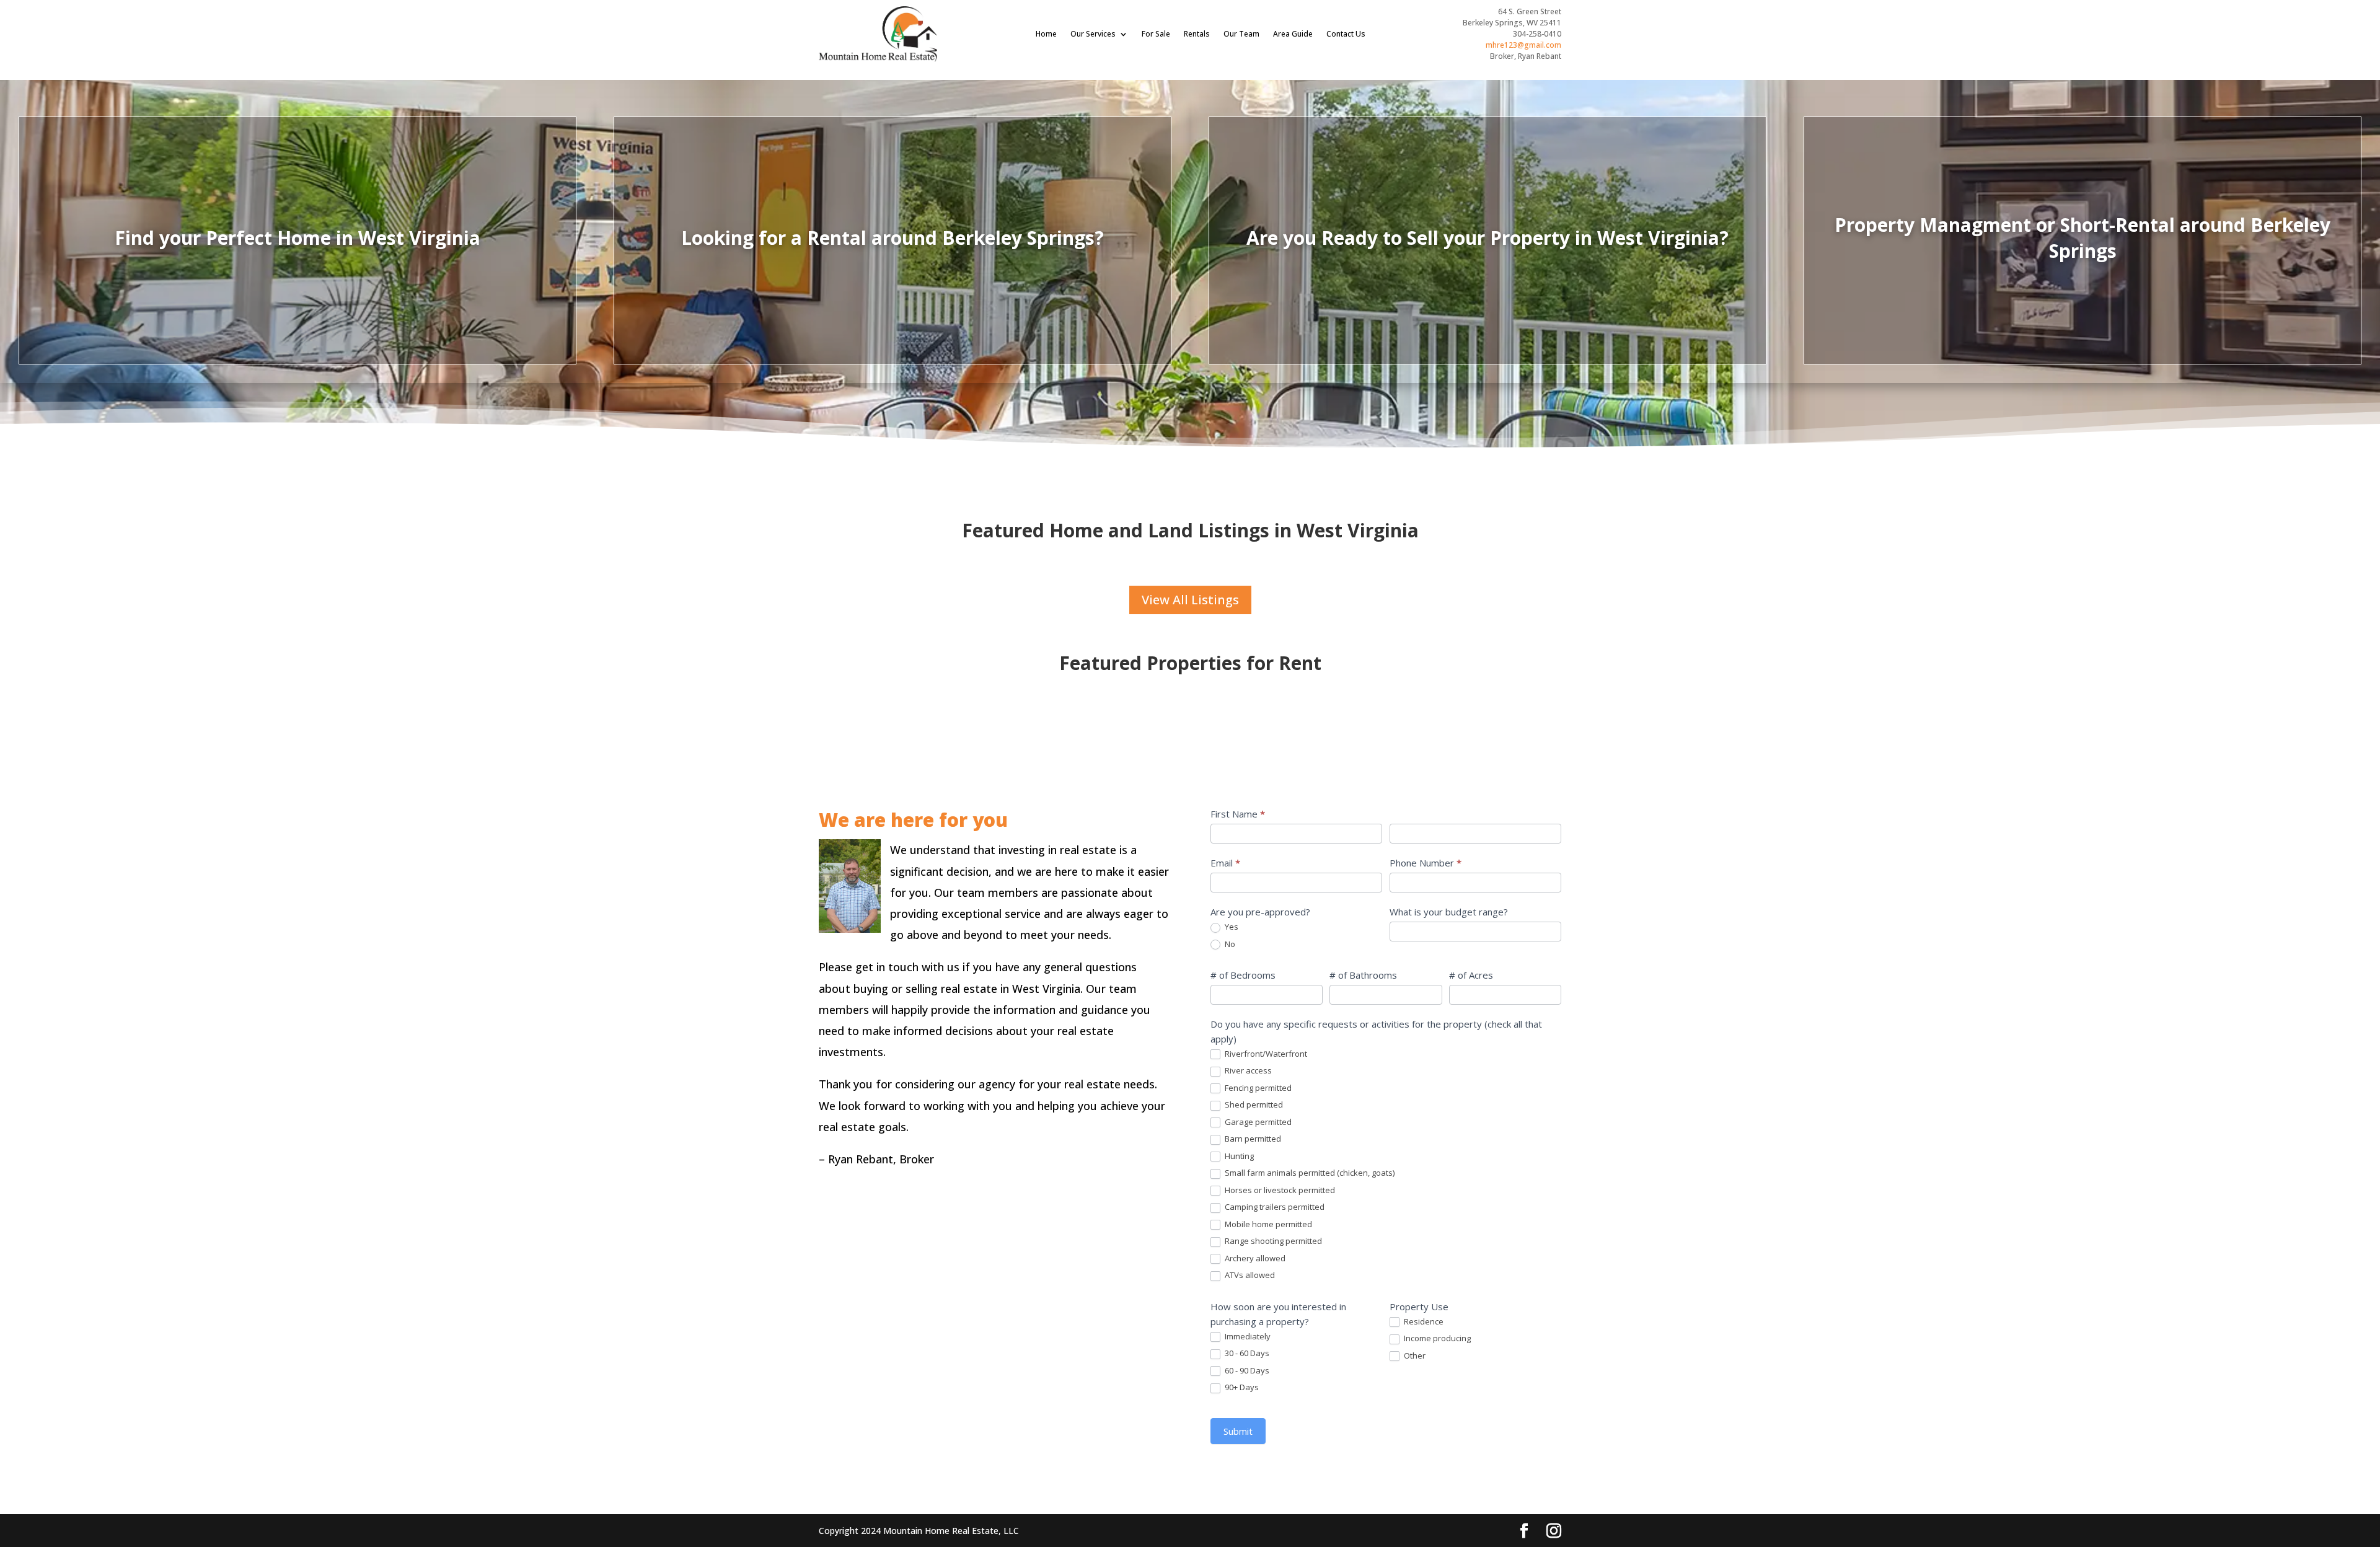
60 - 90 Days (1246, 1371)
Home (1046, 34)
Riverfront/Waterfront (1265, 1054)
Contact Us (1346, 34)
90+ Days (1241, 1387)
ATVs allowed (1249, 1275)
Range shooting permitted (1272, 1241)
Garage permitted (1257, 1122)
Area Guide (1293, 34)
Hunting (1238, 1156)
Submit (1238, 1431)
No (1229, 944)
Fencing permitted (1257, 1088)
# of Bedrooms (1243, 975)
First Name (1238, 814)
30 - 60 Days (1246, 1353)
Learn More (2083, 272)
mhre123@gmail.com (1523, 45)
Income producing (1436, 1338)
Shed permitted (1253, 1105)
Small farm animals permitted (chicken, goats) (1309, 1173)
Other (1414, 1356)
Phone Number (1426, 863)
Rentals (1197, 34)
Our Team (1241, 34)
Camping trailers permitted (1274, 1207)
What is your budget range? (1449, 912)
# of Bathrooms (1363, 975)
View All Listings (1190, 600)
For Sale (1156, 34)
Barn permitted (1252, 1139)
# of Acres (1471, 975)
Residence (1423, 1322)
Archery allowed (1254, 1258)
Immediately (1247, 1337)
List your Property (1487, 272)
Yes (1231, 927)
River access (1247, 1071)
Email (1225, 863)
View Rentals (892, 267)
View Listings (298, 267)
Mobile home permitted (1267, 1224)
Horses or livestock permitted (1279, 1190)
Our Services (1093, 34)
